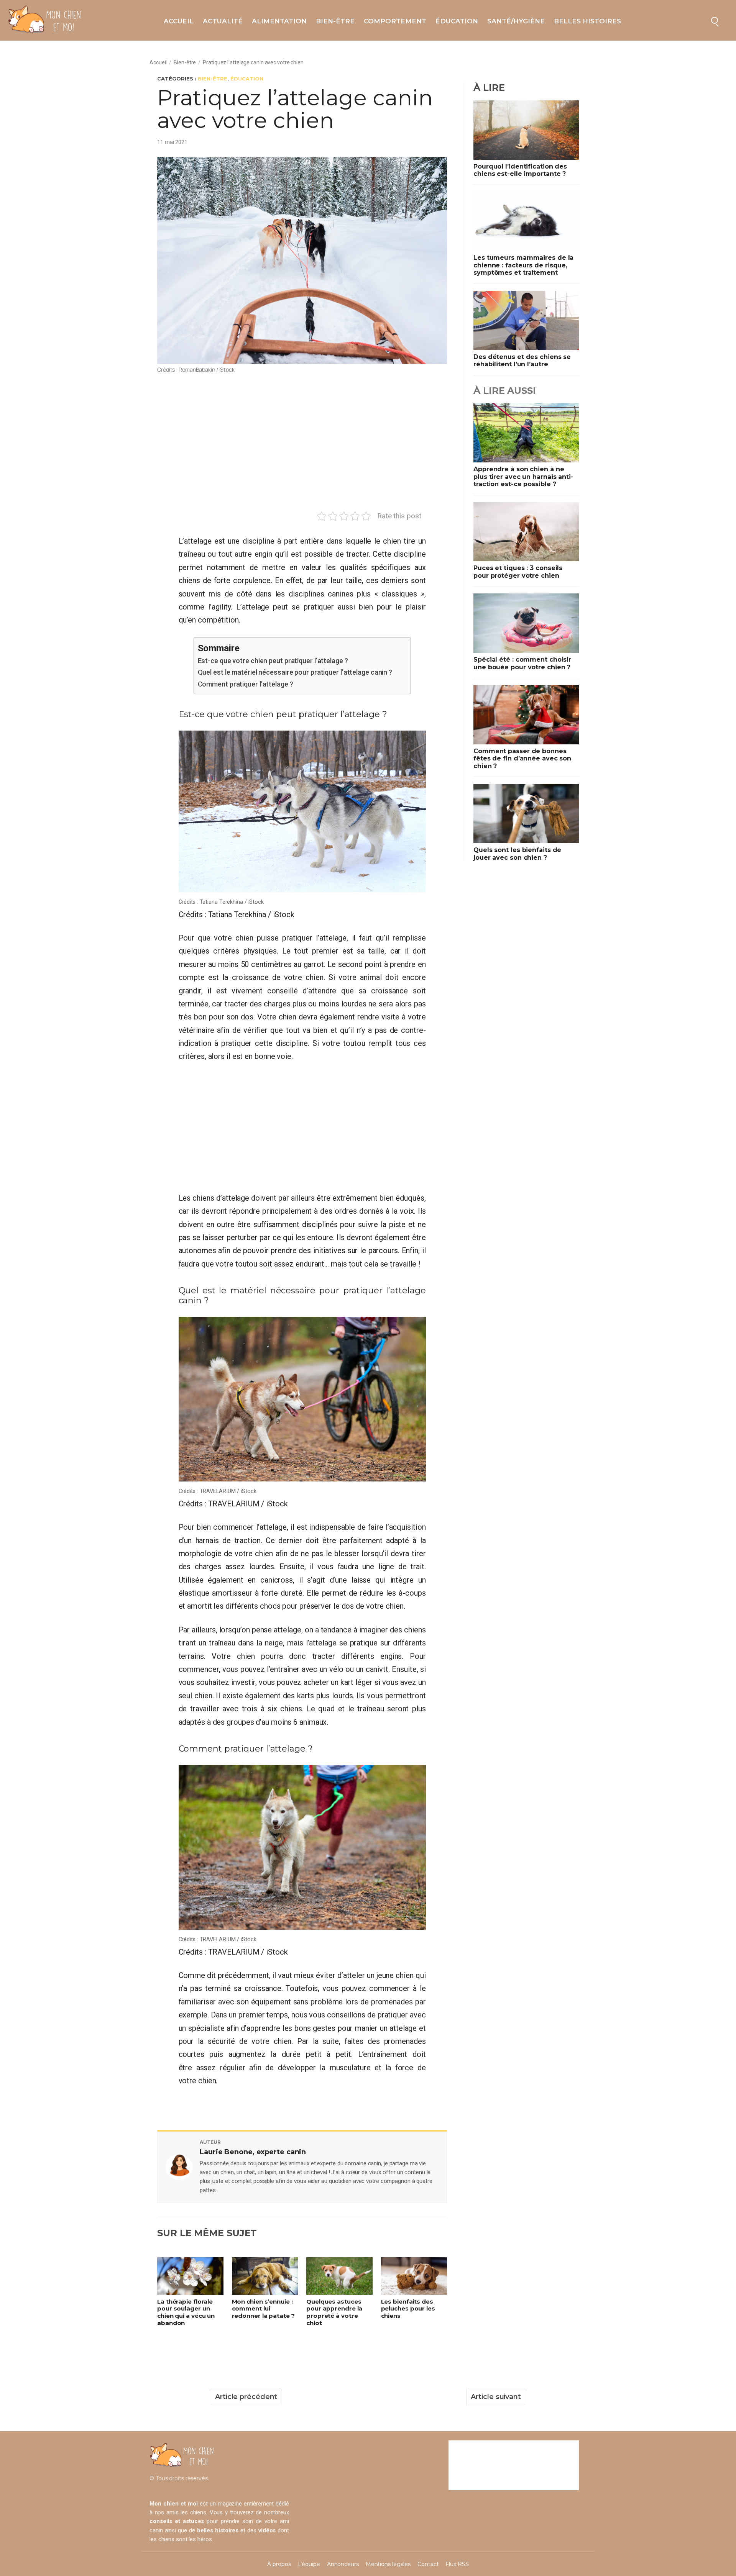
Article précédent (246, 2397)
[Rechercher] (715, 20)
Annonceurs (343, 2564)
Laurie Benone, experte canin (253, 2152)
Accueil (179, 21)
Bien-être (335, 21)
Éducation (457, 21)
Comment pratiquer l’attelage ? (246, 684)
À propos (279, 2564)
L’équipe (309, 2564)
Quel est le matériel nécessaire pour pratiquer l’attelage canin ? (295, 672)
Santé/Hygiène (516, 21)
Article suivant (496, 2397)
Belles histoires (587, 21)
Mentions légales (388, 2564)
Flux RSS (457, 2564)
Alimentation (279, 21)
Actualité (223, 21)
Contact (428, 2564)
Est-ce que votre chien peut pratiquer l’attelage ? (274, 661)
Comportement (395, 21)
